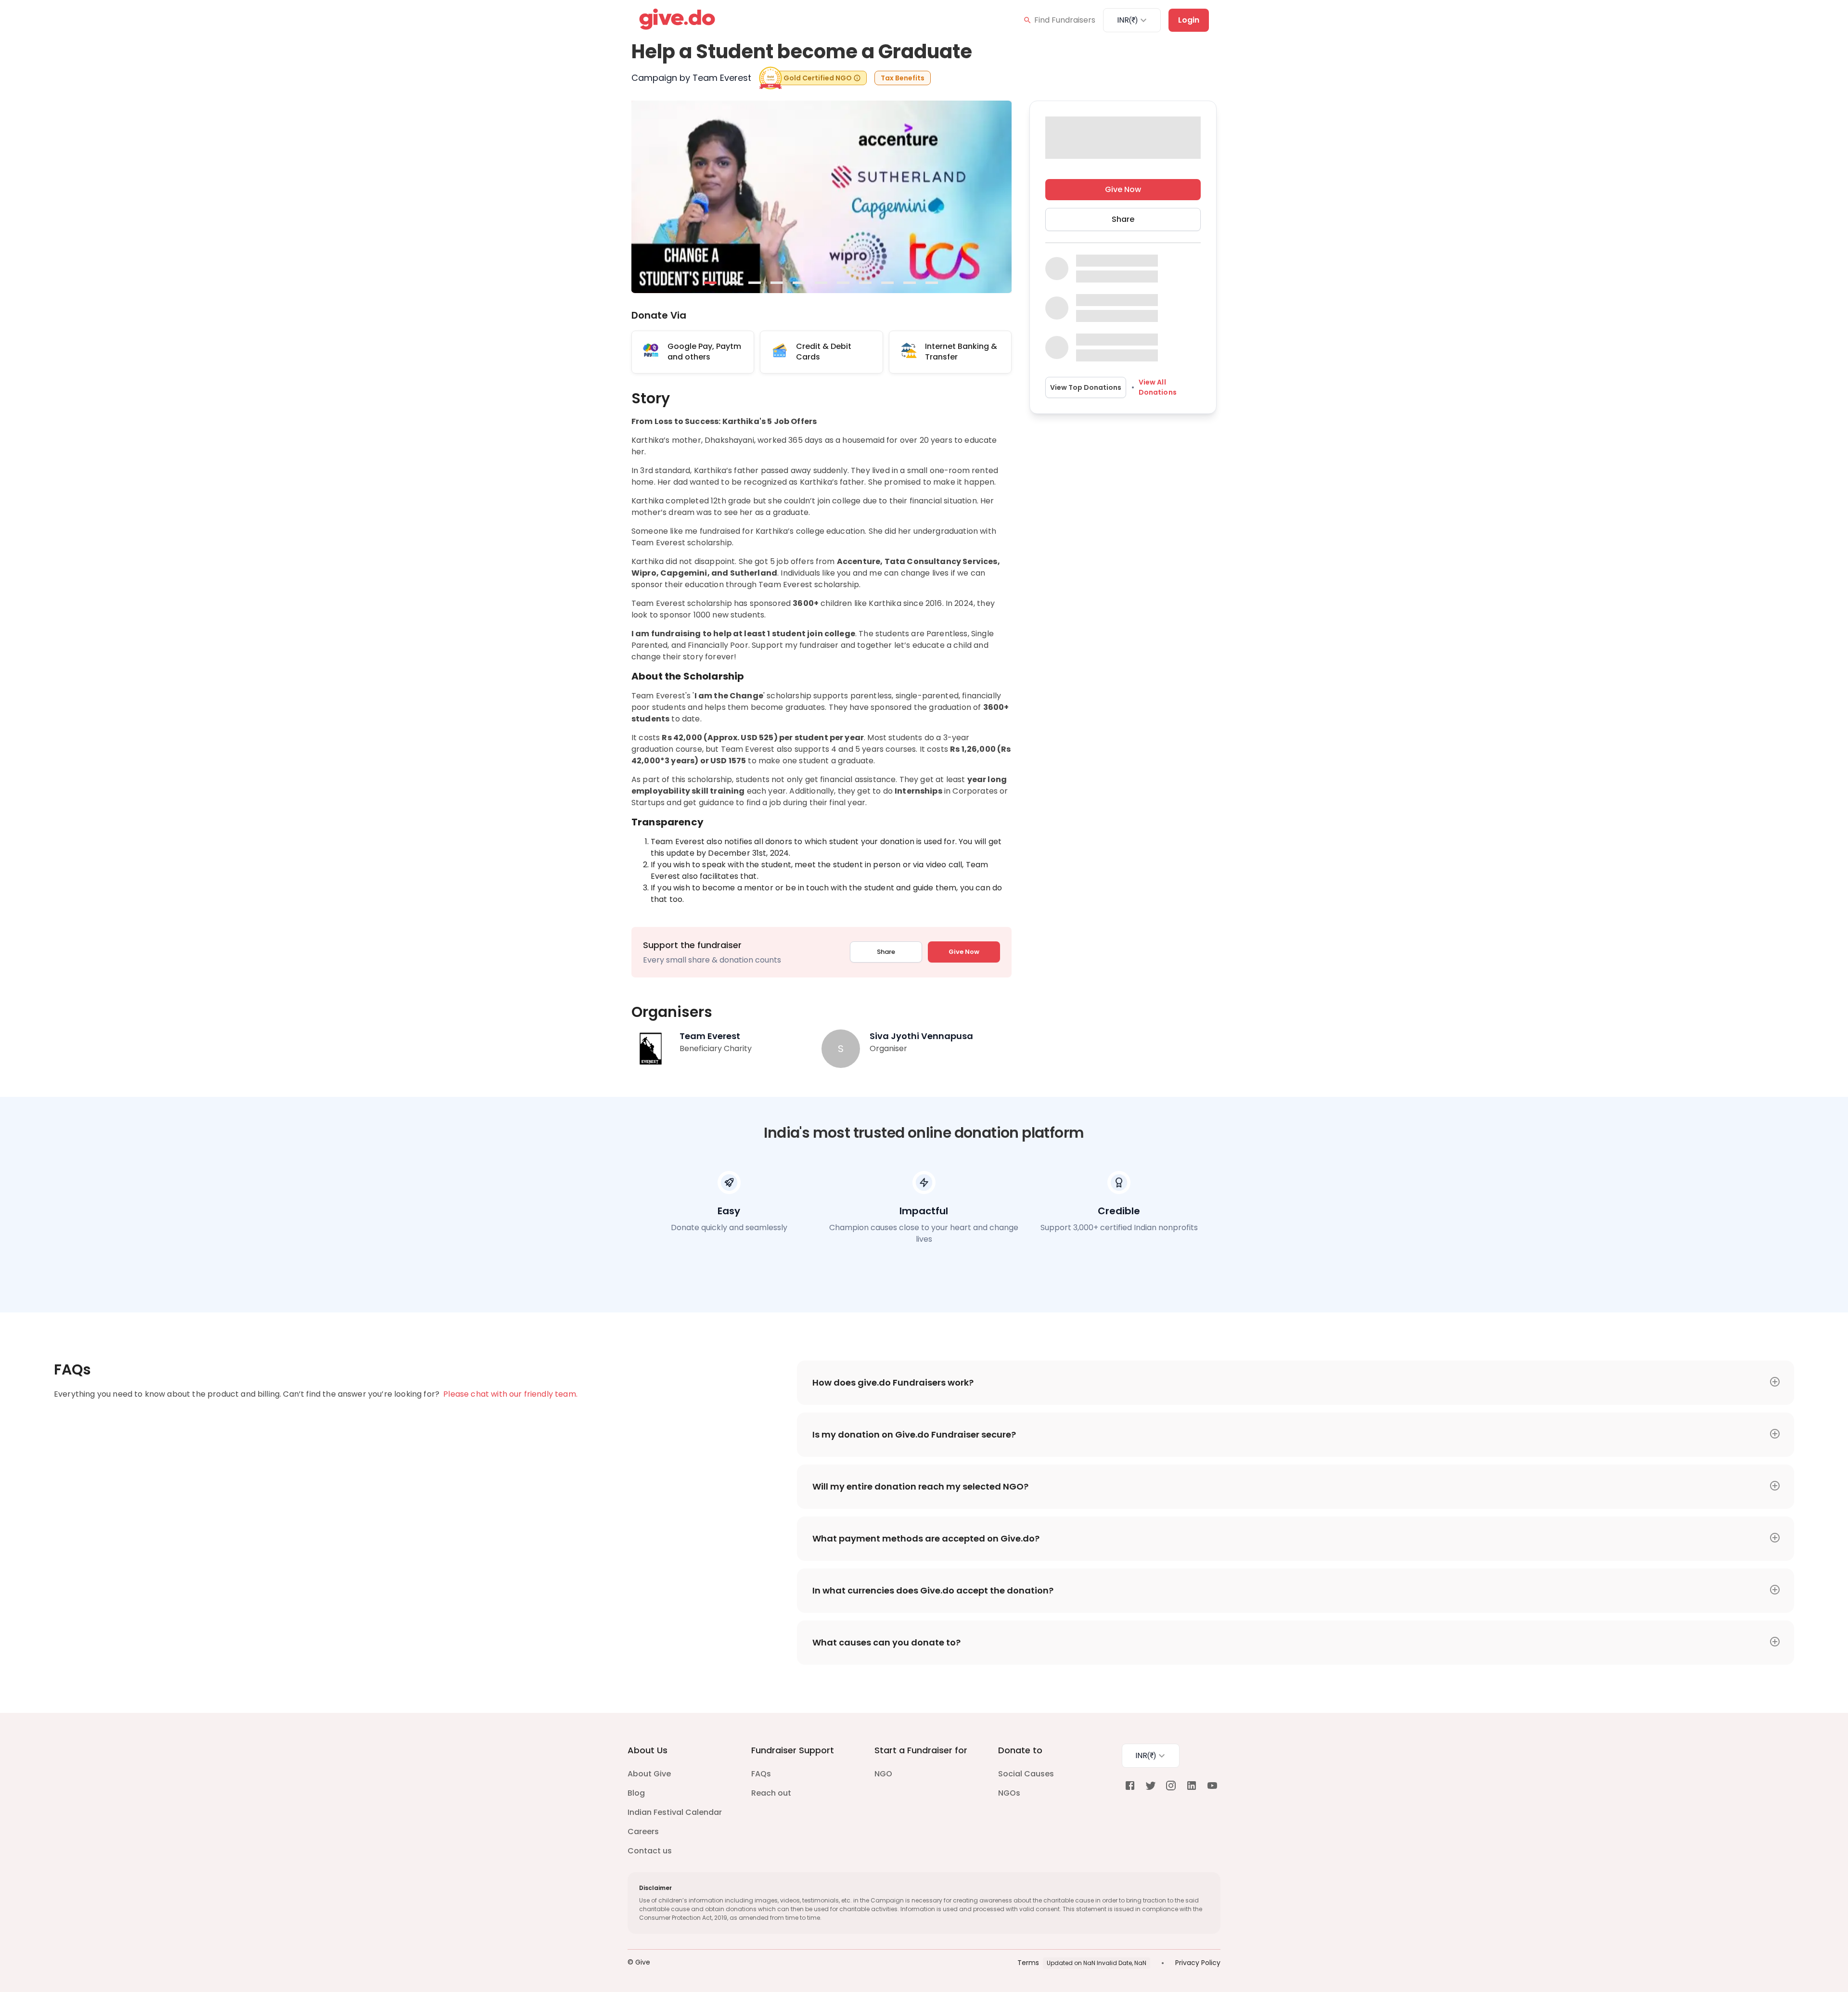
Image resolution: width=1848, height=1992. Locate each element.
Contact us (650, 1851)
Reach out (771, 1793)
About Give (649, 1774)
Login (1189, 20)
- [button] (711, 283)
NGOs (1009, 1793)
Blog (636, 1793)
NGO (883, 1774)
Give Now (964, 952)
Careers (643, 1831)
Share (886, 952)
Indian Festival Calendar (675, 1812)
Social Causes (1026, 1774)
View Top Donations (1086, 387)
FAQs (761, 1774)
